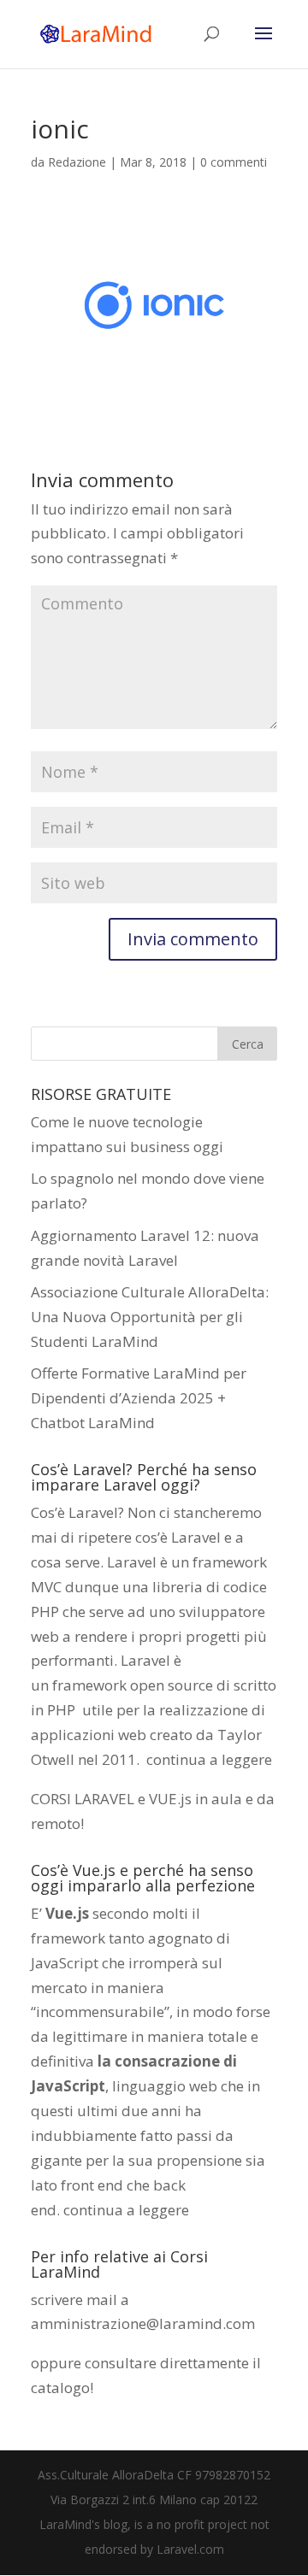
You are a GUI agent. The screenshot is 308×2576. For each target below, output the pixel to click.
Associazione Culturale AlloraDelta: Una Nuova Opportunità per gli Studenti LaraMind (150, 1317)
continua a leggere (209, 1759)
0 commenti (234, 162)
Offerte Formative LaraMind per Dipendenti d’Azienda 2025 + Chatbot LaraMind (139, 1398)
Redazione (77, 162)
